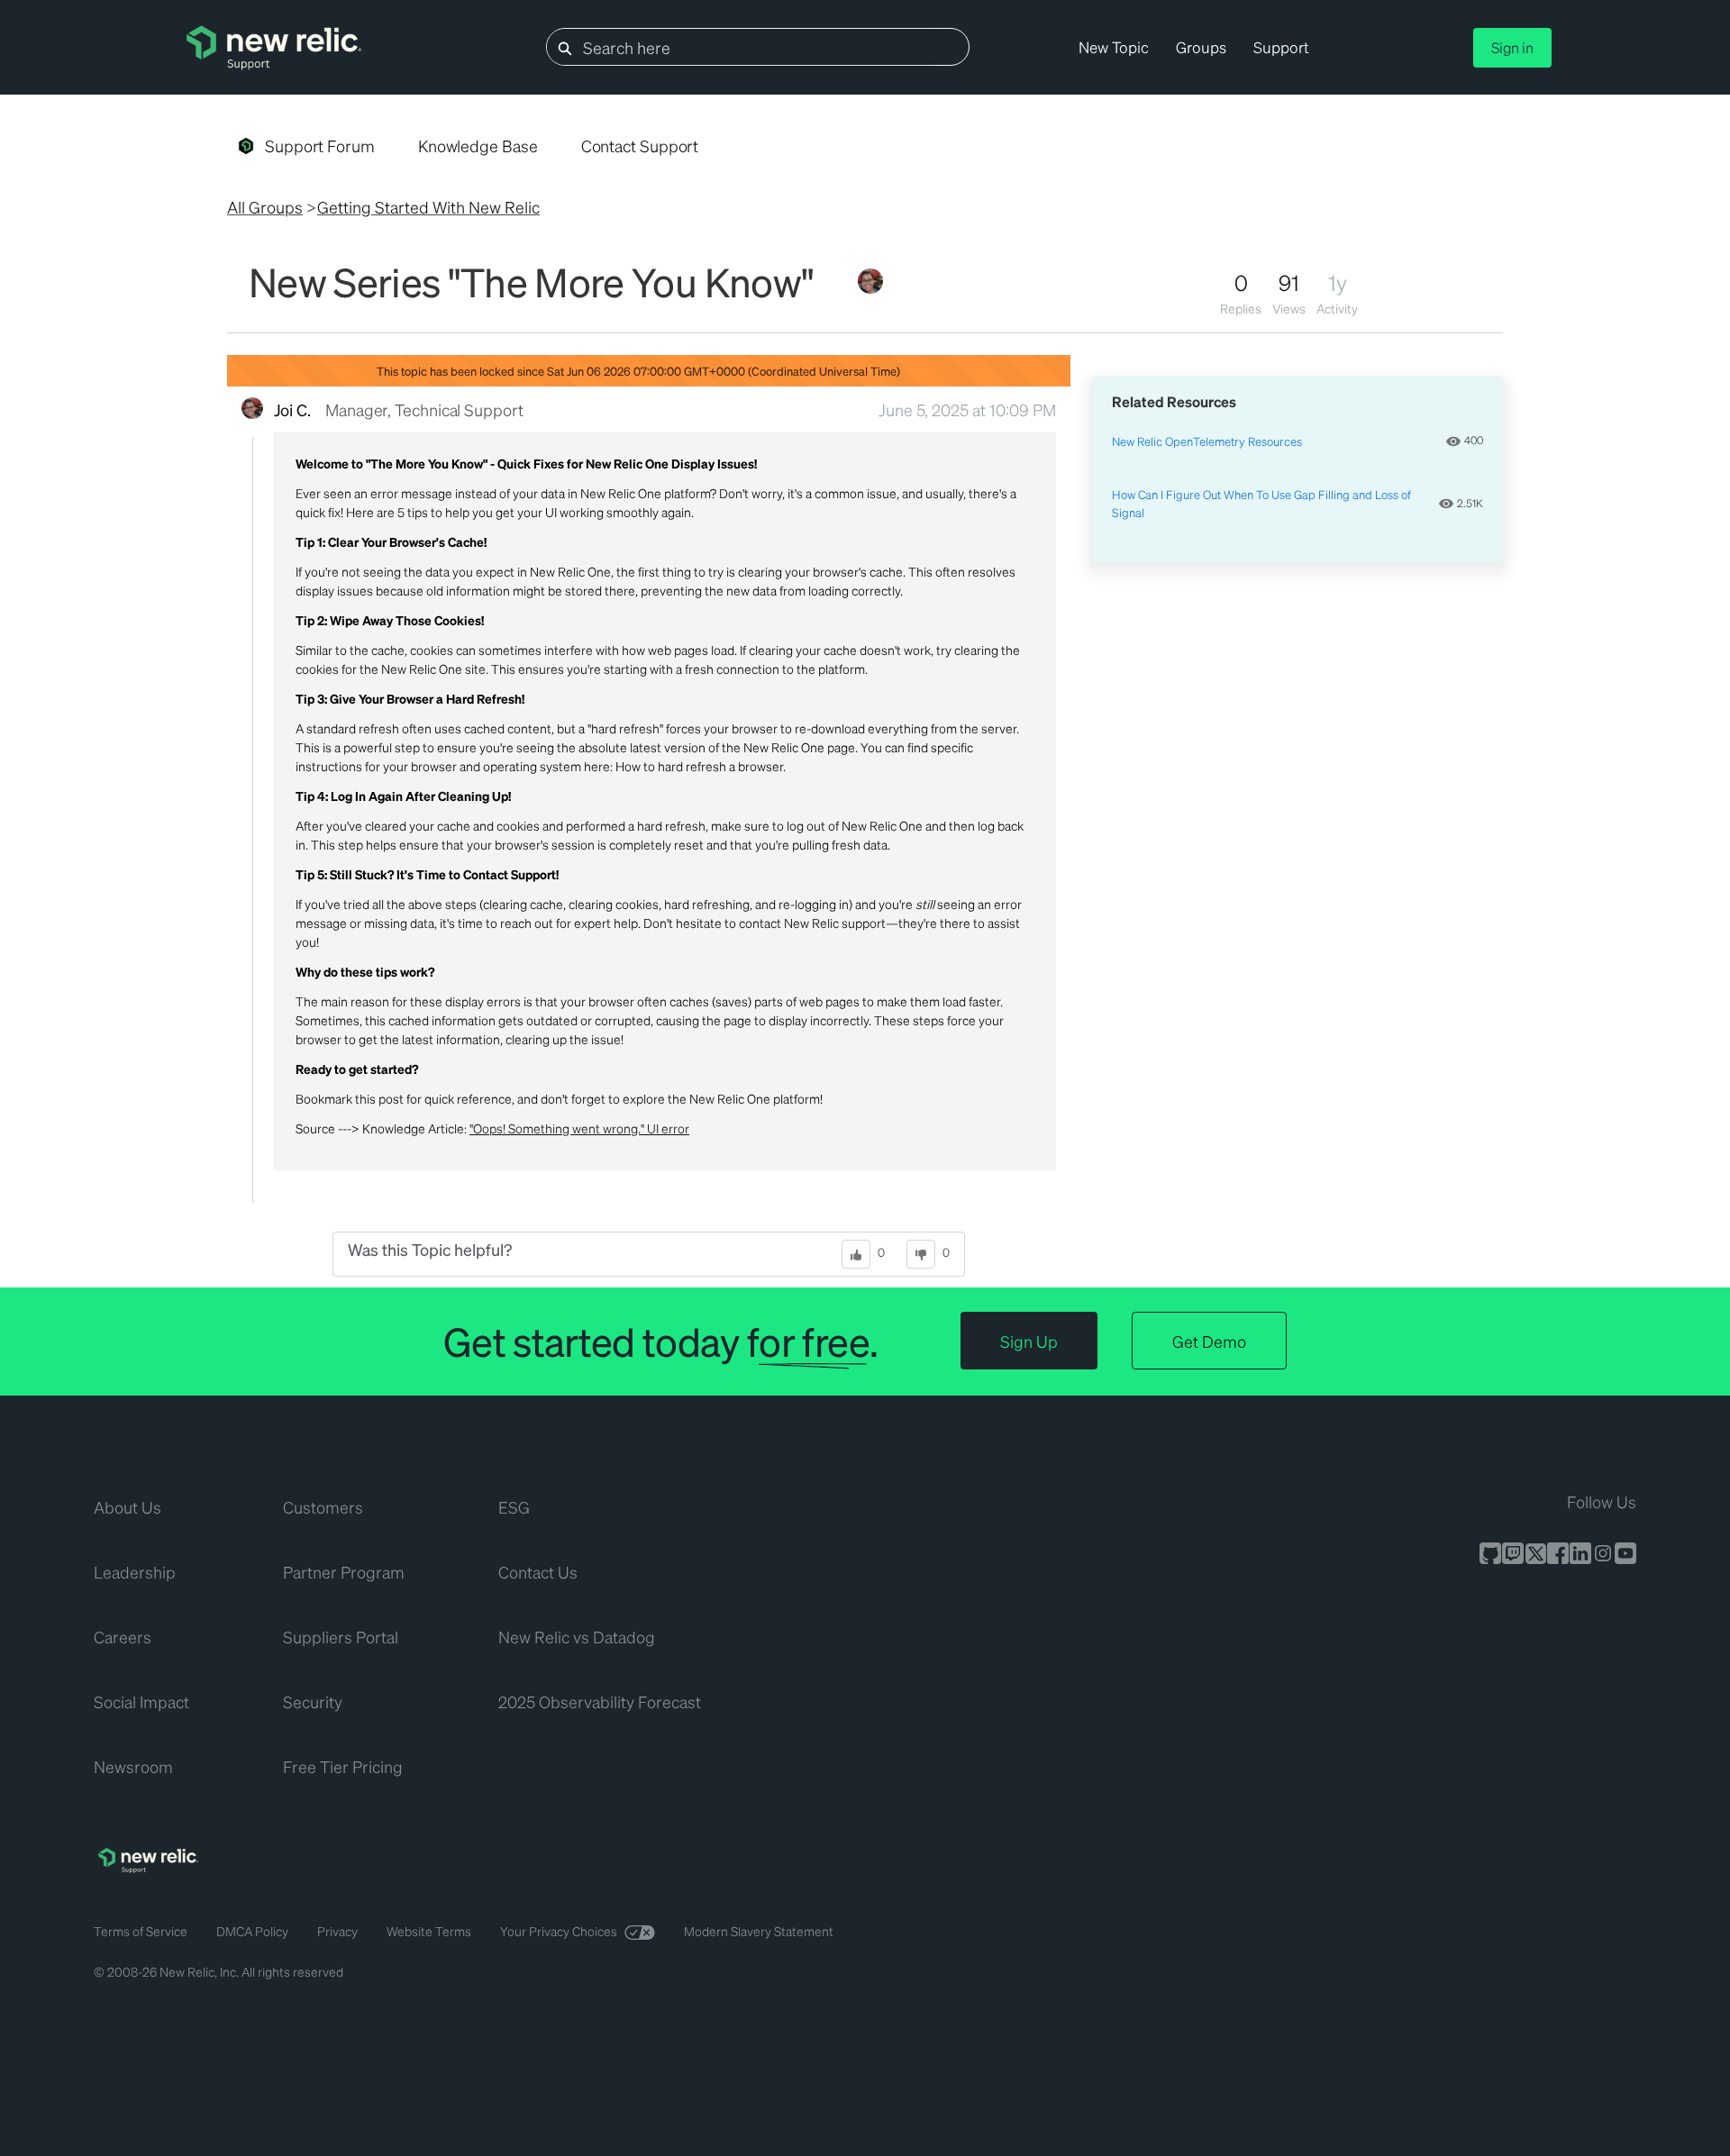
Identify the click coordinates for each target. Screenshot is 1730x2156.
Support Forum (320, 146)
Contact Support (640, 146)
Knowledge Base (478, 146)
